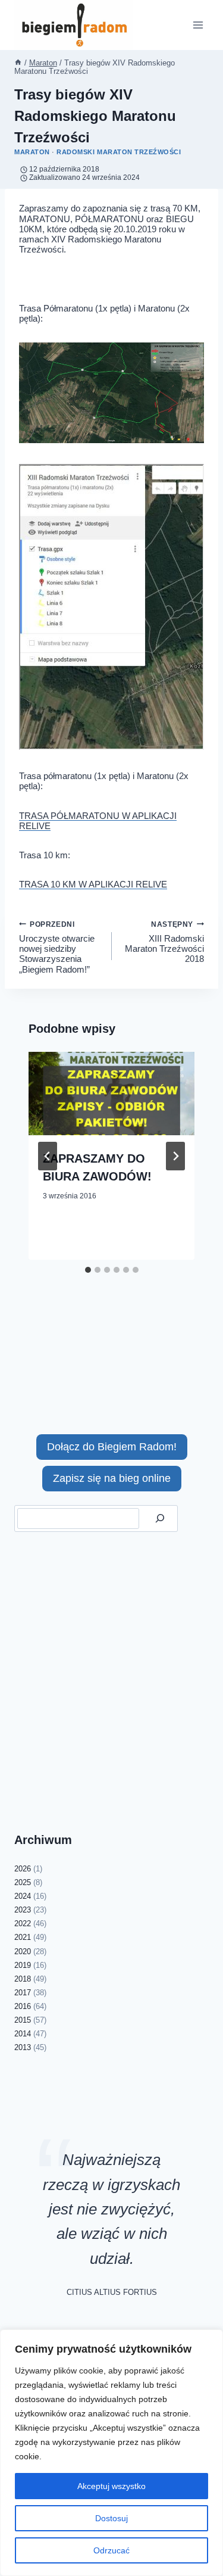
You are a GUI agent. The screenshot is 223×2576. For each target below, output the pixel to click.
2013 (23, 2047)
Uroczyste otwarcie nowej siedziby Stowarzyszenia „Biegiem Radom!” (57, 947)
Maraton (32, 152)
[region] (111, 2453)
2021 (23, 1937)
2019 (23, 1965)
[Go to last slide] (48, 1156)
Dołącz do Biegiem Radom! (112, 1447)
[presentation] (111, 1094)
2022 (23, 1924)
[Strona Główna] (18, 63)
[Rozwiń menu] (198, 25)
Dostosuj (111, 2518)
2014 (23, 2034)
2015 (23, 2020)
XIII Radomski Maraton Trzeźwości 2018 (164, 942)
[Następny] (175, 1156)
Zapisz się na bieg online (112, 1478)
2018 (23, 1979)
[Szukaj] (160, 1518)
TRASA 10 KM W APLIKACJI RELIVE (93, 884)
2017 (23, 1993)
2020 (23, 1952)
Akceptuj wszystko (111, 2486)
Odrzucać (111, 2550)
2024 (23, 1896)
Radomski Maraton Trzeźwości (119, 152)
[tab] (88, 1270)
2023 (23, 1910)
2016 (23, 2006)
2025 (23, 1882)
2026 (23, 1869)
